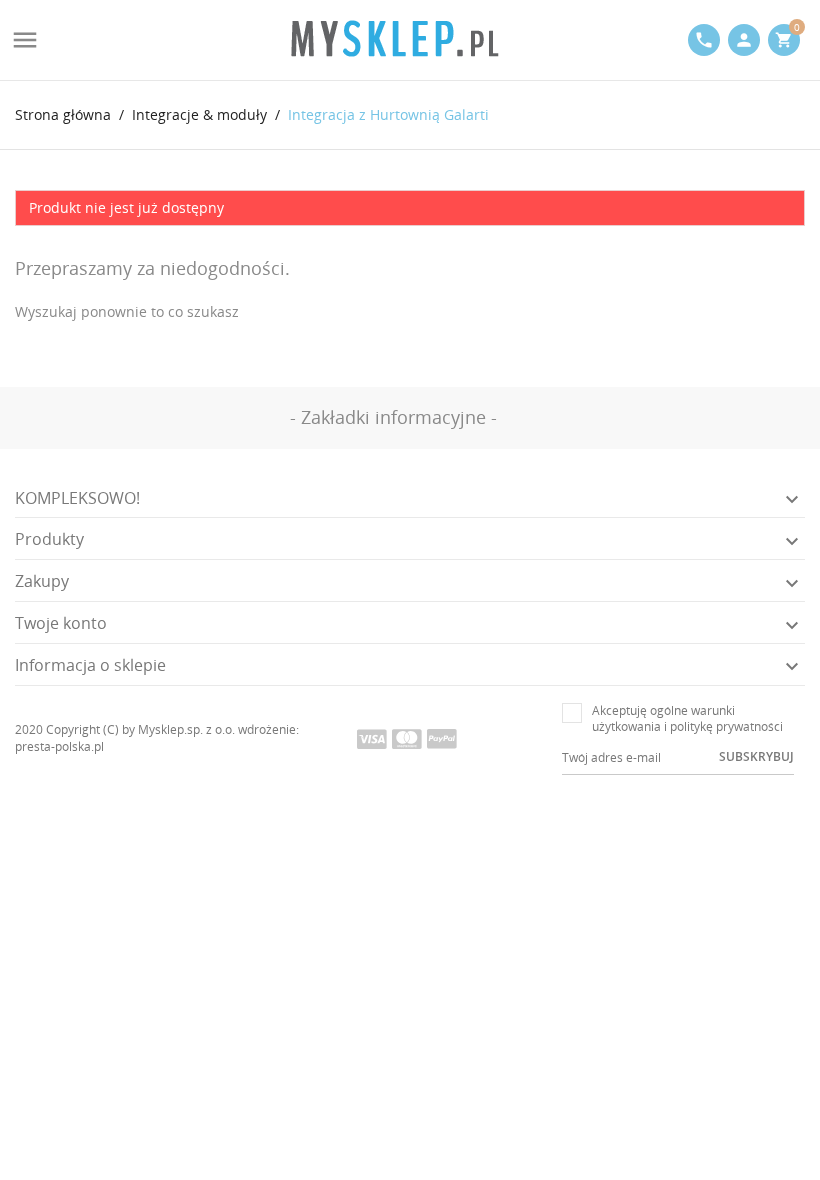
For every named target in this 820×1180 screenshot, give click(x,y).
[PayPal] (442, 738)
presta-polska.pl (59, 746)
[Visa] (372, 738)
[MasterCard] (407, 738)
